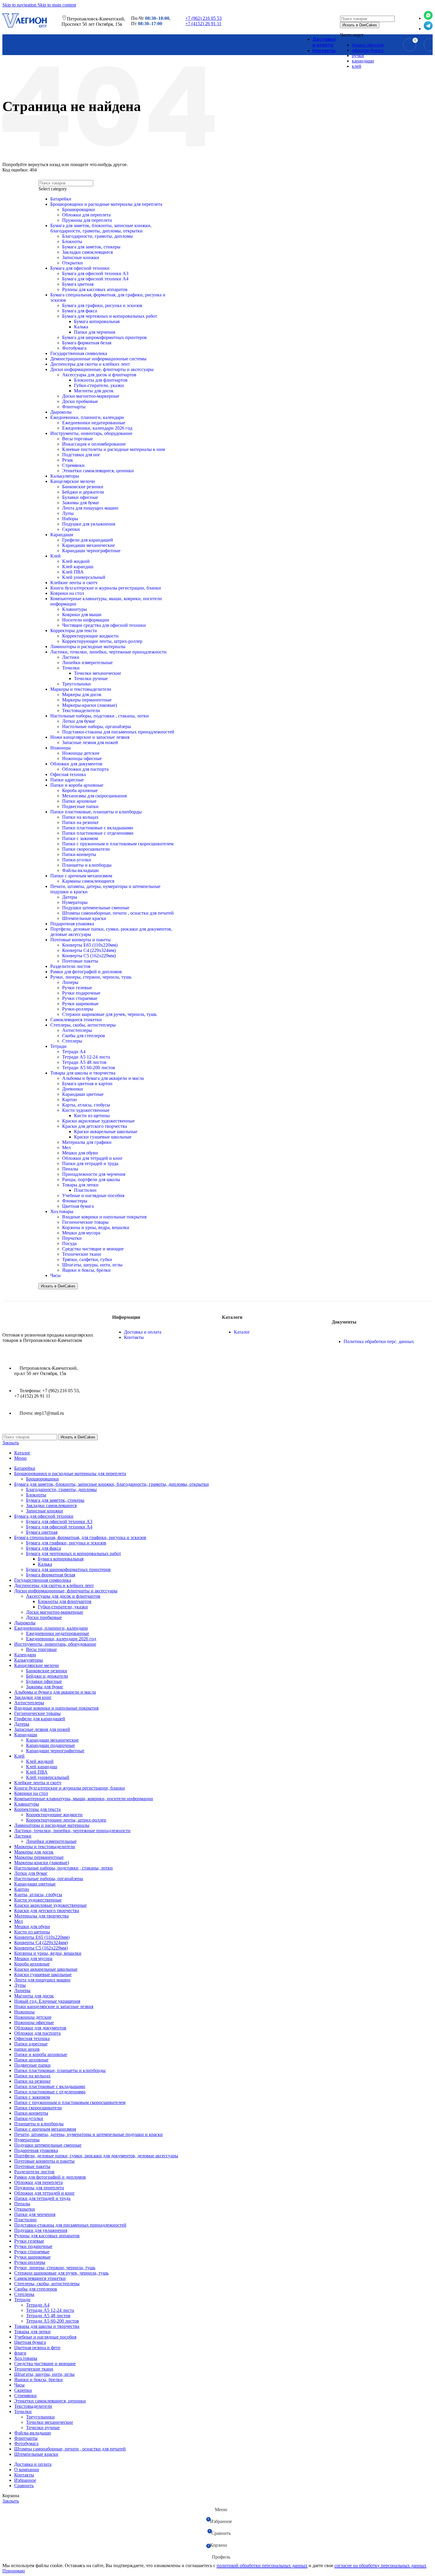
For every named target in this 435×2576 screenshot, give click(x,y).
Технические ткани (82, 1254)
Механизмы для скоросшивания (94, 796)
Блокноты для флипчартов (65, 1601)
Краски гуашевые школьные (103, 1137)
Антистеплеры (77, 1030)
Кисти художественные (86, 1110)
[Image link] (32, 1320)
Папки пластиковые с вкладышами (98, 828)
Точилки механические (50, 2422)
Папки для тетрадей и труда (90, 1163)
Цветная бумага (78, 1206)
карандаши (363, 61)
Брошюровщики (42, 1479)
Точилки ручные (43, 2428)
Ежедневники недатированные (58, 1633)
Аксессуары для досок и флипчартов (63, 1596)
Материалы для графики (87, 1142)
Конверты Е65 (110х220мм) (90, 945)
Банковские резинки (47, 1671)
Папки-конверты (79, 854)
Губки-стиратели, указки (63, 1607)
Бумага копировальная (61, 1559)
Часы (55, 1275)
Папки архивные (79, 801)
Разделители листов (70, 966)
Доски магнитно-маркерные (55, 1612)
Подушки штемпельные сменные (96, 908)
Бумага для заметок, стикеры (55, 1500)
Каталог (242, 1332)
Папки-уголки (77, 860)
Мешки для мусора (81, 1233)
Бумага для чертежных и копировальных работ (74, 1553)
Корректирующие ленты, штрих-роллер (66, 1820)
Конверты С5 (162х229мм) (89, 956)
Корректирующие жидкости (54, 1815)
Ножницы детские (81, 753)
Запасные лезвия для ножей (90, 742)
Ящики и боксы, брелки (86, 1270)
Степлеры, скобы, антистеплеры (83, 1025)
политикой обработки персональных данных (262, 2565)
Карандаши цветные (83, 1094)
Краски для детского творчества (95, 1126)
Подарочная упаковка (72, 924)
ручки (358, 56)
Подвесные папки (80, 806)
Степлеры (72, 1041)
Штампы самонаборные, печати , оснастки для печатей (118, 913)
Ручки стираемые (80, 998)
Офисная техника (68, 774)
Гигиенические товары (85, 1222)
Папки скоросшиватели (86, 849)
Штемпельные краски (84, 918)
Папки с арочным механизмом (81, 876)
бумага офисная (368, 45)
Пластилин (85, 1190)
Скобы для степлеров (84, 1036)
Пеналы (70, 1169)
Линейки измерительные (51, 1841)
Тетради (58, 1046)
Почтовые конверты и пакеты (80, 940)
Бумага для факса (43, 1548)
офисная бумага (368, 50)
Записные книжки (45, 1511)
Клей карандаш (42, 1767)
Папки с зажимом (80, 838)
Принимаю (14, 2571)
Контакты (134, 1337)
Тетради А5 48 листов (84, 1062)
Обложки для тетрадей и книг (92, 1158)
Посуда (69, 1243)
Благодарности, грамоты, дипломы (61, 1489)
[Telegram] (428, 29)
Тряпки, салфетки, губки (87, 1259)
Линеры (70, 982)
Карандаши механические (52, 1740)
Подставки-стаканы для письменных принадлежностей (118, 732)
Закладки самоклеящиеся (51, 1505)
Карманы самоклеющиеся (88, 881)
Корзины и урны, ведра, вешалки (96, 1227)
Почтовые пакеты (80, 961)
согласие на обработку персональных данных (380, 2565)
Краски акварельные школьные (106, 1132)
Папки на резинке (80, 822)
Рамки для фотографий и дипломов (86, 972)
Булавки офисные (44, 1681)
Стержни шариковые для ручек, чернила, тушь (109, 1014)
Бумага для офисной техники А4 (59, 1527)
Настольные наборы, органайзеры (97, 726)
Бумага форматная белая (51, 1575)
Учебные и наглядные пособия (93, 1195)
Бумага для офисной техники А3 (59, 1521)
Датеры (70, 897)
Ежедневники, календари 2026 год (61, 1639)
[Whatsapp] (428, 18)
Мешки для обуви (80, 1153)
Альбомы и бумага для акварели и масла (103, 1078)
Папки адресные (67, 780)
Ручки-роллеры (78, 1009)
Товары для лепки (80, 1185)
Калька (45, 1564)
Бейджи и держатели (47, 1676)
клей (357, 66)
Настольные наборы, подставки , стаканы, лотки (100, 716)
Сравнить (24, 2486)
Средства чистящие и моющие (93, 1249)
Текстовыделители (81, 710)
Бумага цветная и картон (87, 1084)
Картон (70, 1100)
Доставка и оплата (143, 1332)
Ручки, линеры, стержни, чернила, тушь (91, 977)
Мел (66, 1148)
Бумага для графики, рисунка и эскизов (66, 1543)
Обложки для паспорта (85, 769)
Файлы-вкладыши (80, 870)
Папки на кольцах (80, 817)
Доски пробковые (44, 1617)
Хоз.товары (62, 1211)
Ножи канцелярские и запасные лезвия (90, 737)
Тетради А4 (74, 1052)
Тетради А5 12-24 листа (86, 1057)
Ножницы (61, 748)
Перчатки (72, 1238)
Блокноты (36, 1495)
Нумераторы (75, 902)
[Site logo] (25, 27)
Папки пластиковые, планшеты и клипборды (96, 812)
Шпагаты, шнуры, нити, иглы (92, 1265)
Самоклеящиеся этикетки (76, 1020)
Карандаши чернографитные (55, 1751)
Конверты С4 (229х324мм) (89, 950)
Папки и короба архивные (77, 785)
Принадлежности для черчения (94, 1174)
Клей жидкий (40, 1761)
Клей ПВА (37, 1772)
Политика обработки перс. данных (379, 1341)
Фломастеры (75, 1201)
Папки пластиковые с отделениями (98, 833)
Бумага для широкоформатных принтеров (68, 1569)
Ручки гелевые (77, 988)
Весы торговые (41, 1649)
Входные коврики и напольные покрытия (104, 1217)
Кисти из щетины (92, 1116)
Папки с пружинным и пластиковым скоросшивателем (118, 844)
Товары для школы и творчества (83, 1073)
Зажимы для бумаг (45, 1687)
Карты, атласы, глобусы (86, 1105)
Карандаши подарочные (50, 1745)
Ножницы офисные (82, 758)
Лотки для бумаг (79, 721)
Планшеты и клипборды (87, 865)
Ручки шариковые (80, 1004)
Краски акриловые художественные (98, 1121)
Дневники (72, 1089)
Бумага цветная (42, 1532)
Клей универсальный (48, 1777)
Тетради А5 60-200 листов (89, 1068)
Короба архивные (80, 790)
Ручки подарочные (81, 993)
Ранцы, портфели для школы (91, 1179)
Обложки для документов (76, 764)
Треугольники (40, 2417)
